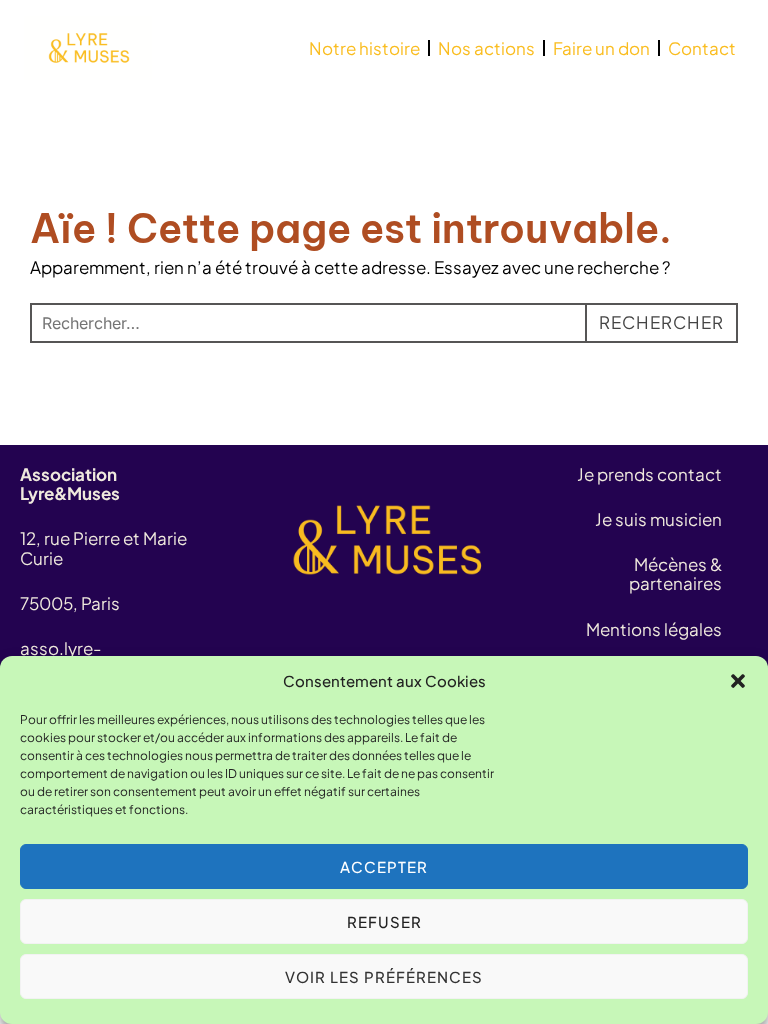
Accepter (384, 866)
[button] (738, 681)
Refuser (384, 921)
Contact (702, 48)
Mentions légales (654, 629)
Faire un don (601, 48)
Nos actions (486, 48)
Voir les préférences (384, 976)
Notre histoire (364, 48)
